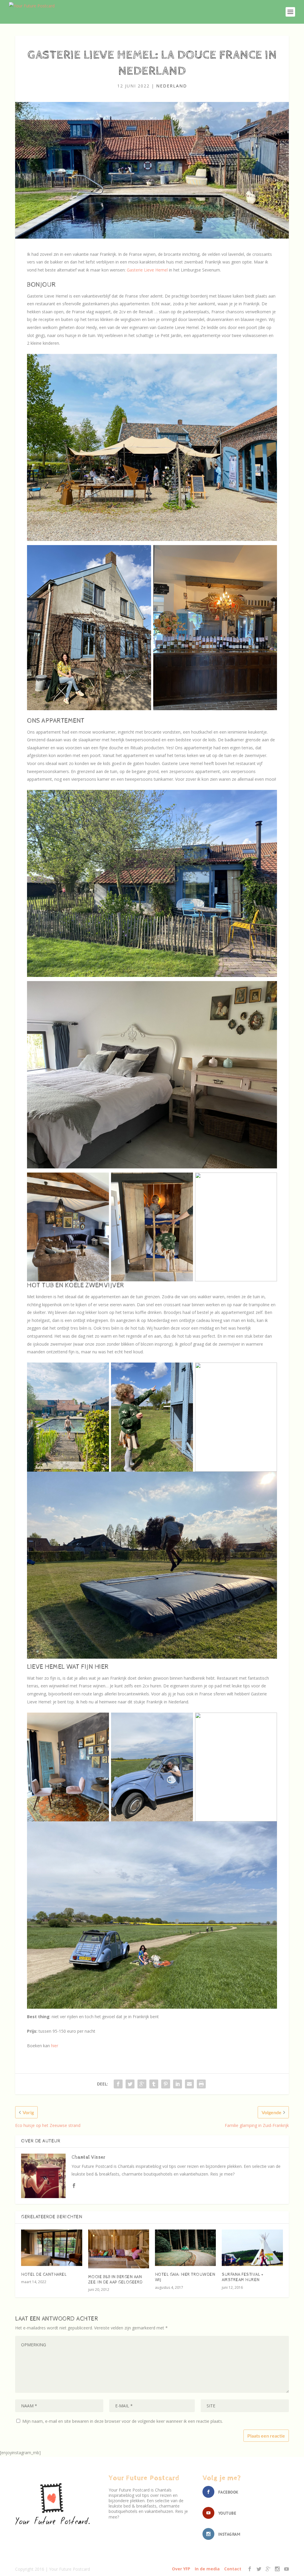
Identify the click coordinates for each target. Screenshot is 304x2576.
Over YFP (181, 2569)
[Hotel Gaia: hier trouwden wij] (185, 2248)
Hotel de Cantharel (44, 2275)
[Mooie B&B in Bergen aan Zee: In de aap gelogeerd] (119, 2249)
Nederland (172, 86)
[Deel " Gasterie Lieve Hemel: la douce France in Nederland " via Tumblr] (154, 2084)
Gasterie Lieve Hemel (148, 270)
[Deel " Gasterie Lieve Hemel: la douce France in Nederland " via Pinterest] (166, 2084)
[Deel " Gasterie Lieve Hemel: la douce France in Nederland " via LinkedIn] (178, 2084)
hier (55, 2046)
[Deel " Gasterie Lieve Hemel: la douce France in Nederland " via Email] (189, 2084)
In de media (207, 2569)
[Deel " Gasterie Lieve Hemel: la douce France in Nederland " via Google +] (142, 2084)
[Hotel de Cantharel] (52, 2248)
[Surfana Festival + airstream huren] (252, 2248)
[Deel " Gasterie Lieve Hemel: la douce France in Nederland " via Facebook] (118, 2084)
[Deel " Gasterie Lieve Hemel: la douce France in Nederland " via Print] (201, 2084)
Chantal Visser (88, 2157)
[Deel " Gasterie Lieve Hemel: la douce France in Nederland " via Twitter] (130, 2084)
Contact (233, 2569)
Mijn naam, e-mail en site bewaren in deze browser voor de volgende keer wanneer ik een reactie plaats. (123, 2421)
